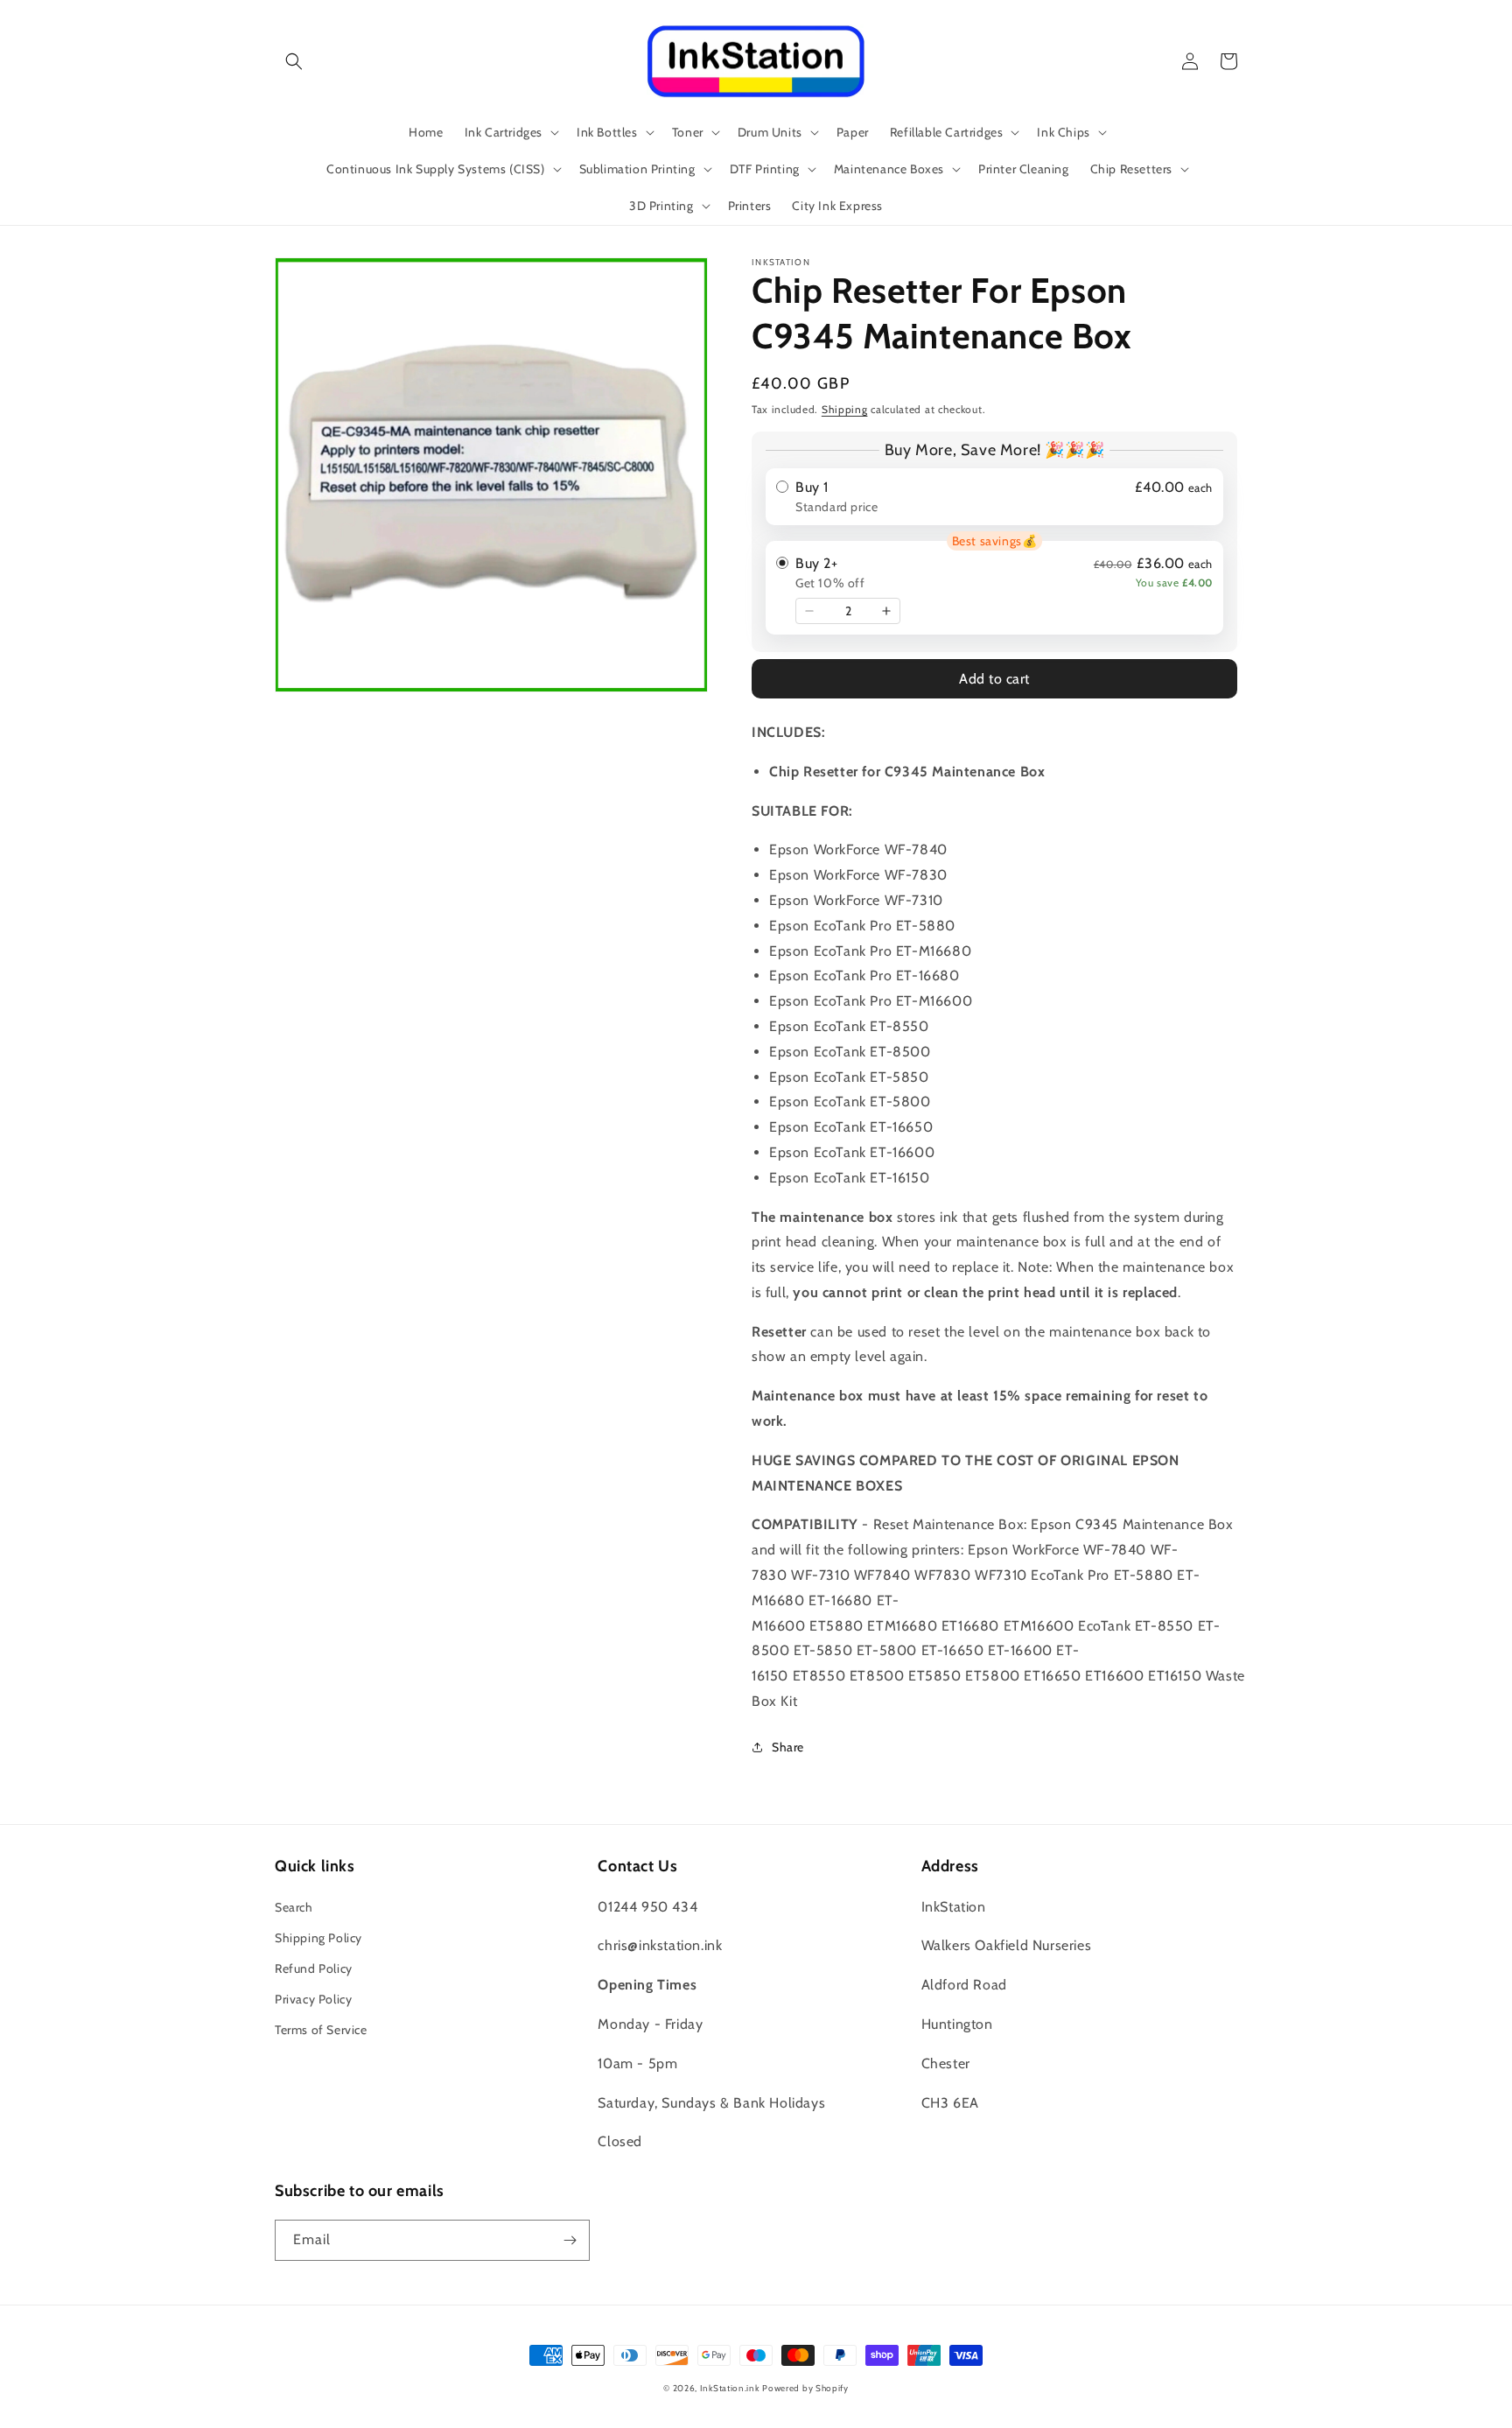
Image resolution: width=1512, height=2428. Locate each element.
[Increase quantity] (886, 611)
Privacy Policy (313, 1999)
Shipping (845, 409)
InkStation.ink (730, 2388)
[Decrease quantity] (809, 611)
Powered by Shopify (805, 2388)
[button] (294, 61)
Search (294, 1907)
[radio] (994, 497)
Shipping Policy (318, 1938)
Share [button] (788, 1747)
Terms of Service (321, 2030)
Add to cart (994, 679)
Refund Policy (314, 1968)
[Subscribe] (570, 2240)
